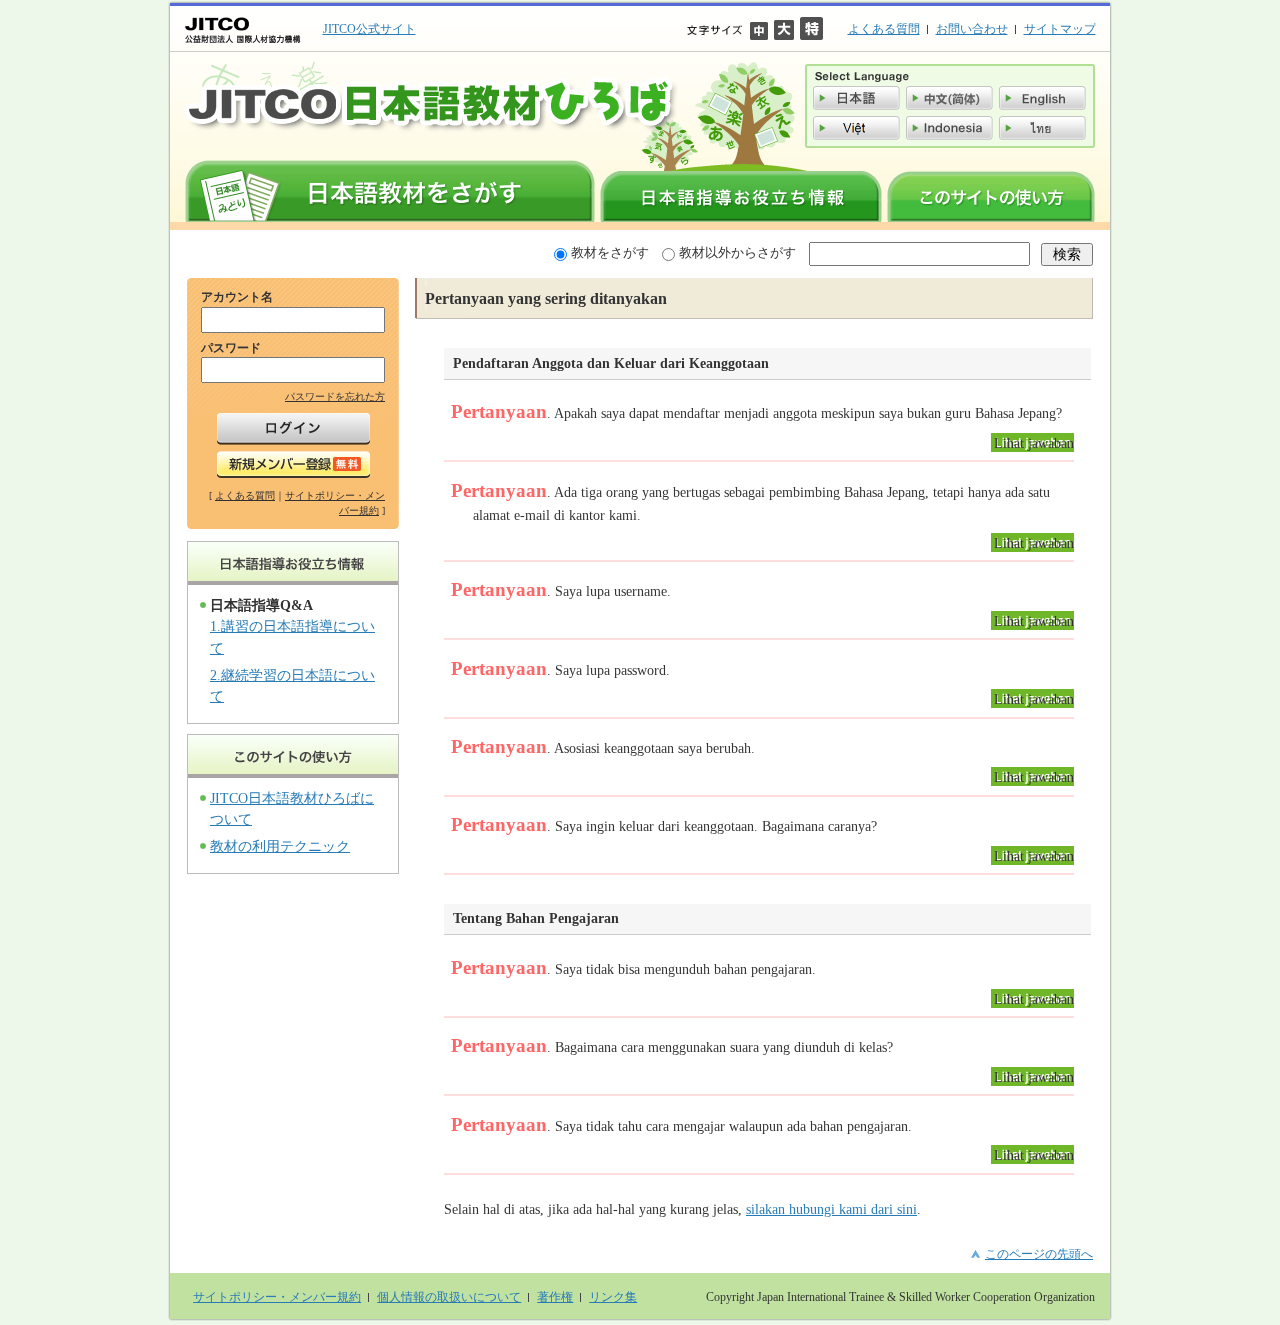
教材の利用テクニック (280, 846)
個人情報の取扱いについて (449, 1297)
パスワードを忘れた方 (335, 396)
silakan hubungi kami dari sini (831, 1209)
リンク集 (613, 1297)
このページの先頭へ (1039, 1254)
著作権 (555, 1297)
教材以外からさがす (737, 252)
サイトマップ (1060, 29)
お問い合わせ (972, 29)
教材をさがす (610, 252)
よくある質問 (884, 29)
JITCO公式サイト (369, 29)
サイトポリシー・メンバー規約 (277, 1297)
